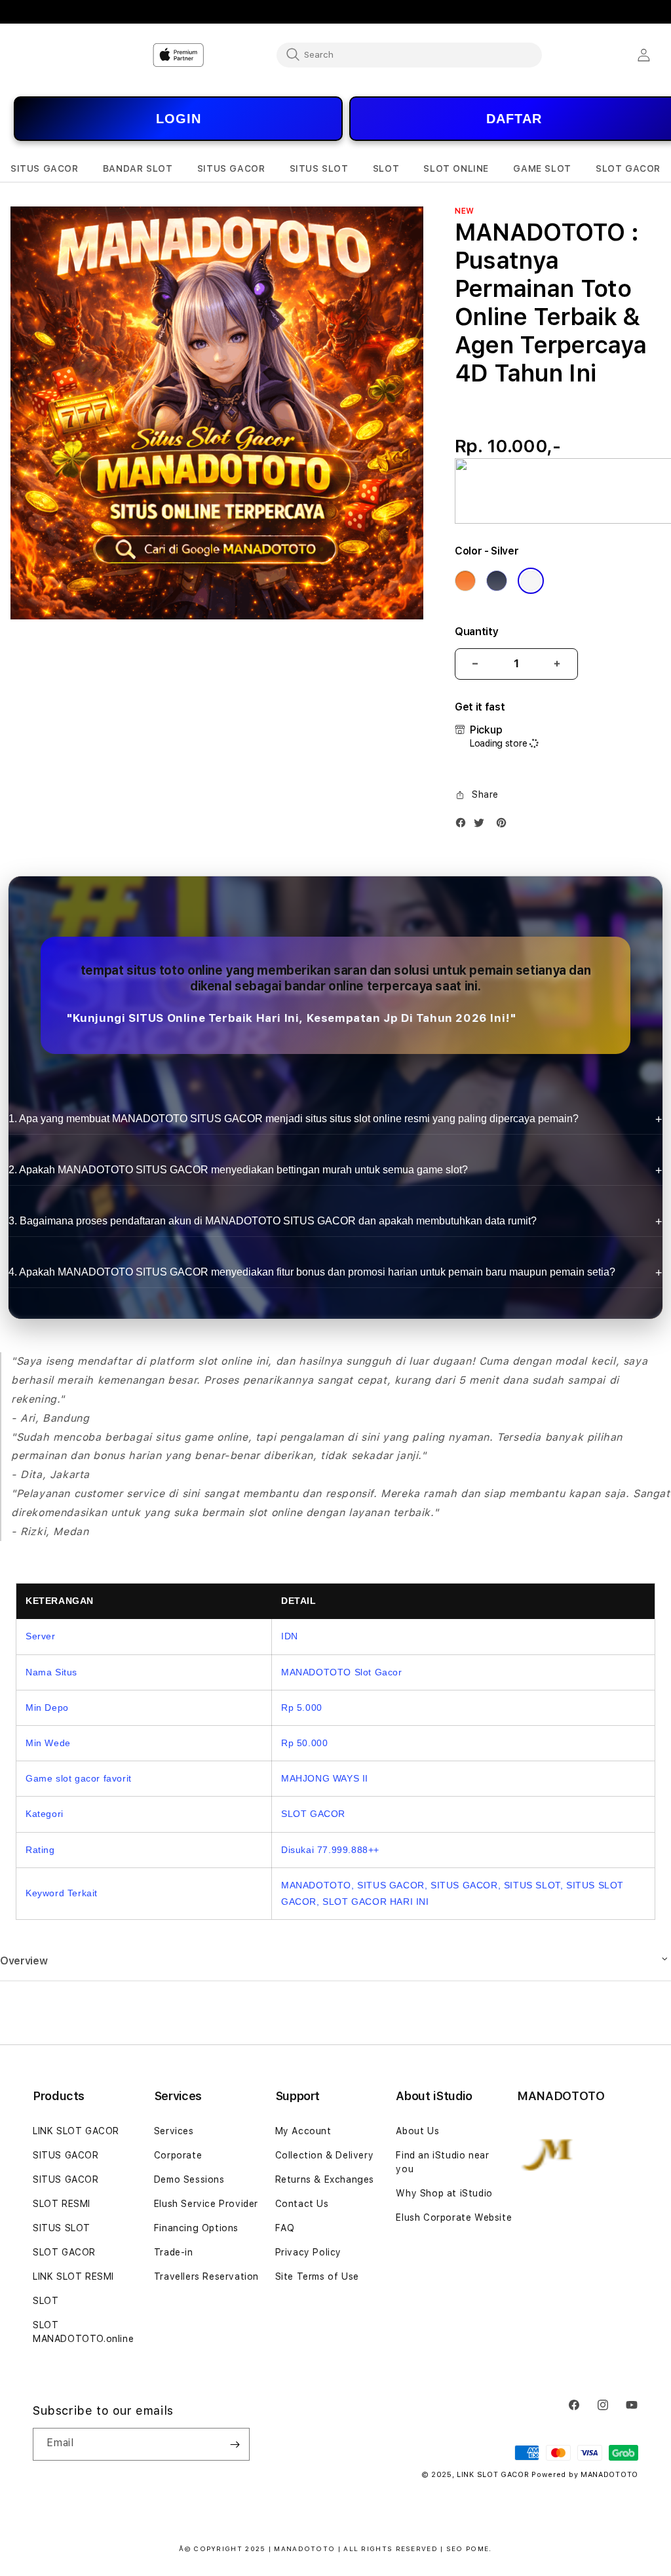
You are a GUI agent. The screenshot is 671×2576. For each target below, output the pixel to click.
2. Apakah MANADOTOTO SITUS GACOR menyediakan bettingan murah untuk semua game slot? (238, 1170)
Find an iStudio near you (442, 2162)
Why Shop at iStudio (444, 2193)
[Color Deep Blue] (497, 581)
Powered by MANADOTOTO (585, 2475)
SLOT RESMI (62, 2204)
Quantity (476, 632)
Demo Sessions (189, 2179)
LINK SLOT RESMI (73, 2276)
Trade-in (174, 2252)
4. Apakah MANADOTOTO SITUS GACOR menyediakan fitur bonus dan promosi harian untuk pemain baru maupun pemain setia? (312, 1272)
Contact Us (302, 2204)
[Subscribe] (235, 2444)
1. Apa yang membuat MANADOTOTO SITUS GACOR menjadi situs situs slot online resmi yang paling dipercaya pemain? (294, 1119)
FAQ (285, 2228)
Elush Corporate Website (454, 2217)
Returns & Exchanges (325, 2179)
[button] (45, 169)
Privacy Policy (308, 2252)
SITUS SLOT (62, 2228)
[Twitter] (482, 826)
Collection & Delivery (325, 2155)
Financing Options (196, 2228)
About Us (417, 2131)
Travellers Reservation (206, 2276)
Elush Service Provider (206, 2204)
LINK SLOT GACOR (76, 2131)
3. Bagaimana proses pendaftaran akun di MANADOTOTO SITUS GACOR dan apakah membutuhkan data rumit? (273, 1221)
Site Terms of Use (317, 2276)
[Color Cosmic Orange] (465, 581)
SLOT (46, 2301)
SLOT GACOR (64, 2252)
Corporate (178, 2155)
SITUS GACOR (66, 2155)
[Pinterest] (505, 826)
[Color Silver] (531, 581)
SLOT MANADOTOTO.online (83, 2332)
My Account (303, 2131)
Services (174, 2131)
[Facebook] (464, 826)
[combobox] (409, 54)
